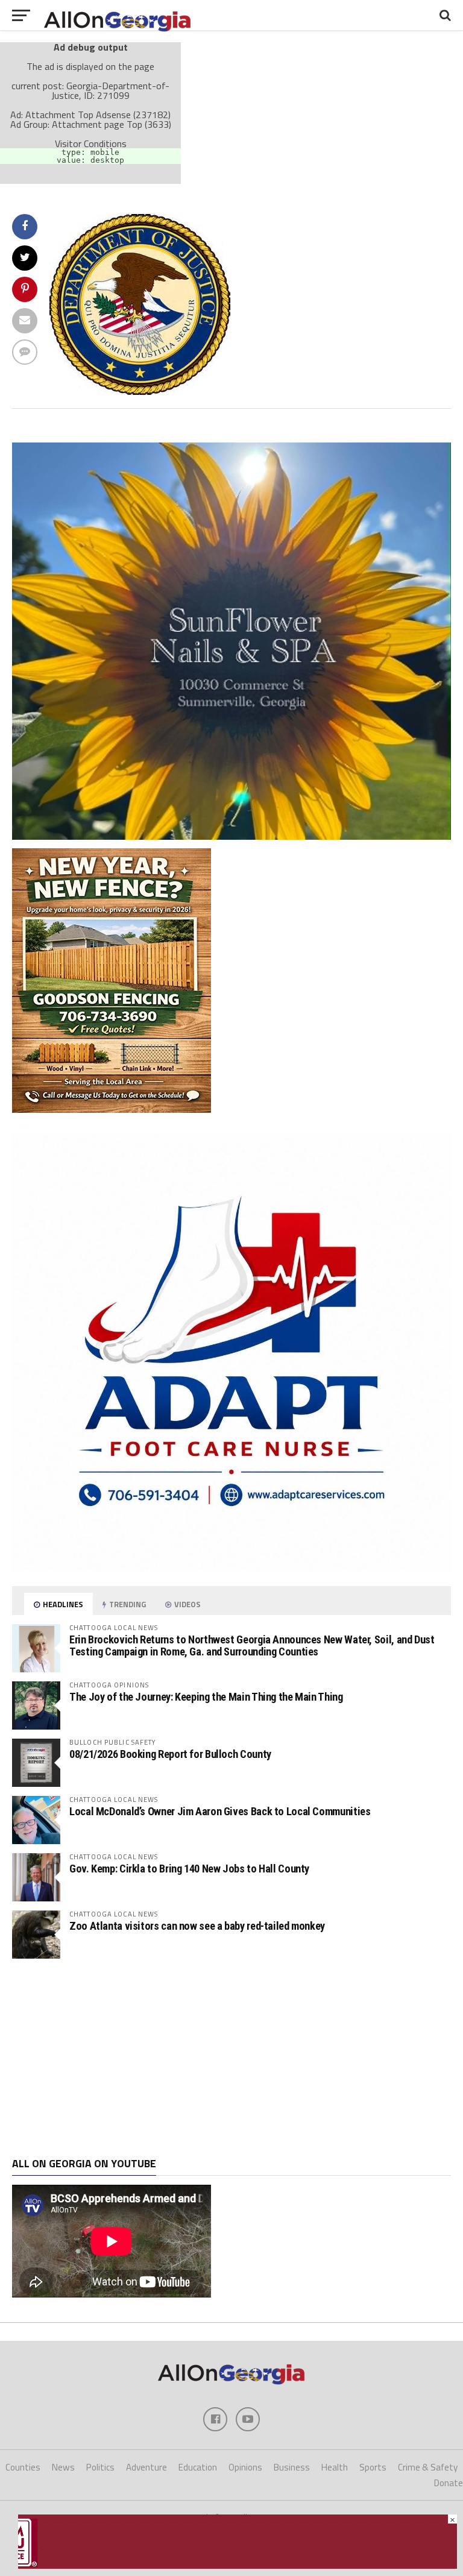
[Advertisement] (231, 2058)
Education (198, 2467)
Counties (23, 2467)
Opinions (245, 2467)
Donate (449, 2483)
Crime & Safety (428, 2467)
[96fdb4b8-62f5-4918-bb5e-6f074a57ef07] (231, 836)
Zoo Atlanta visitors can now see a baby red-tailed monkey (197, 1926)
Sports (373, 2467)
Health (335, 2467)
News (63, 2467)
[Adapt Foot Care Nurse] (231, 1568)
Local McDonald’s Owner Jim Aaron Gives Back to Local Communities (220, 1811)
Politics (100, 2467)
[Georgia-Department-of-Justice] (140, 391)
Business (292, 2467)
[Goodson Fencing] (112, 1109)
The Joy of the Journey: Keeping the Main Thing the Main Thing (206, 1697)
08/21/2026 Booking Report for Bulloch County (170, 1754)
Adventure (146, 2467)
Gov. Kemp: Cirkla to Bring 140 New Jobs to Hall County (189, 1869)
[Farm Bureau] (238, 2565)
